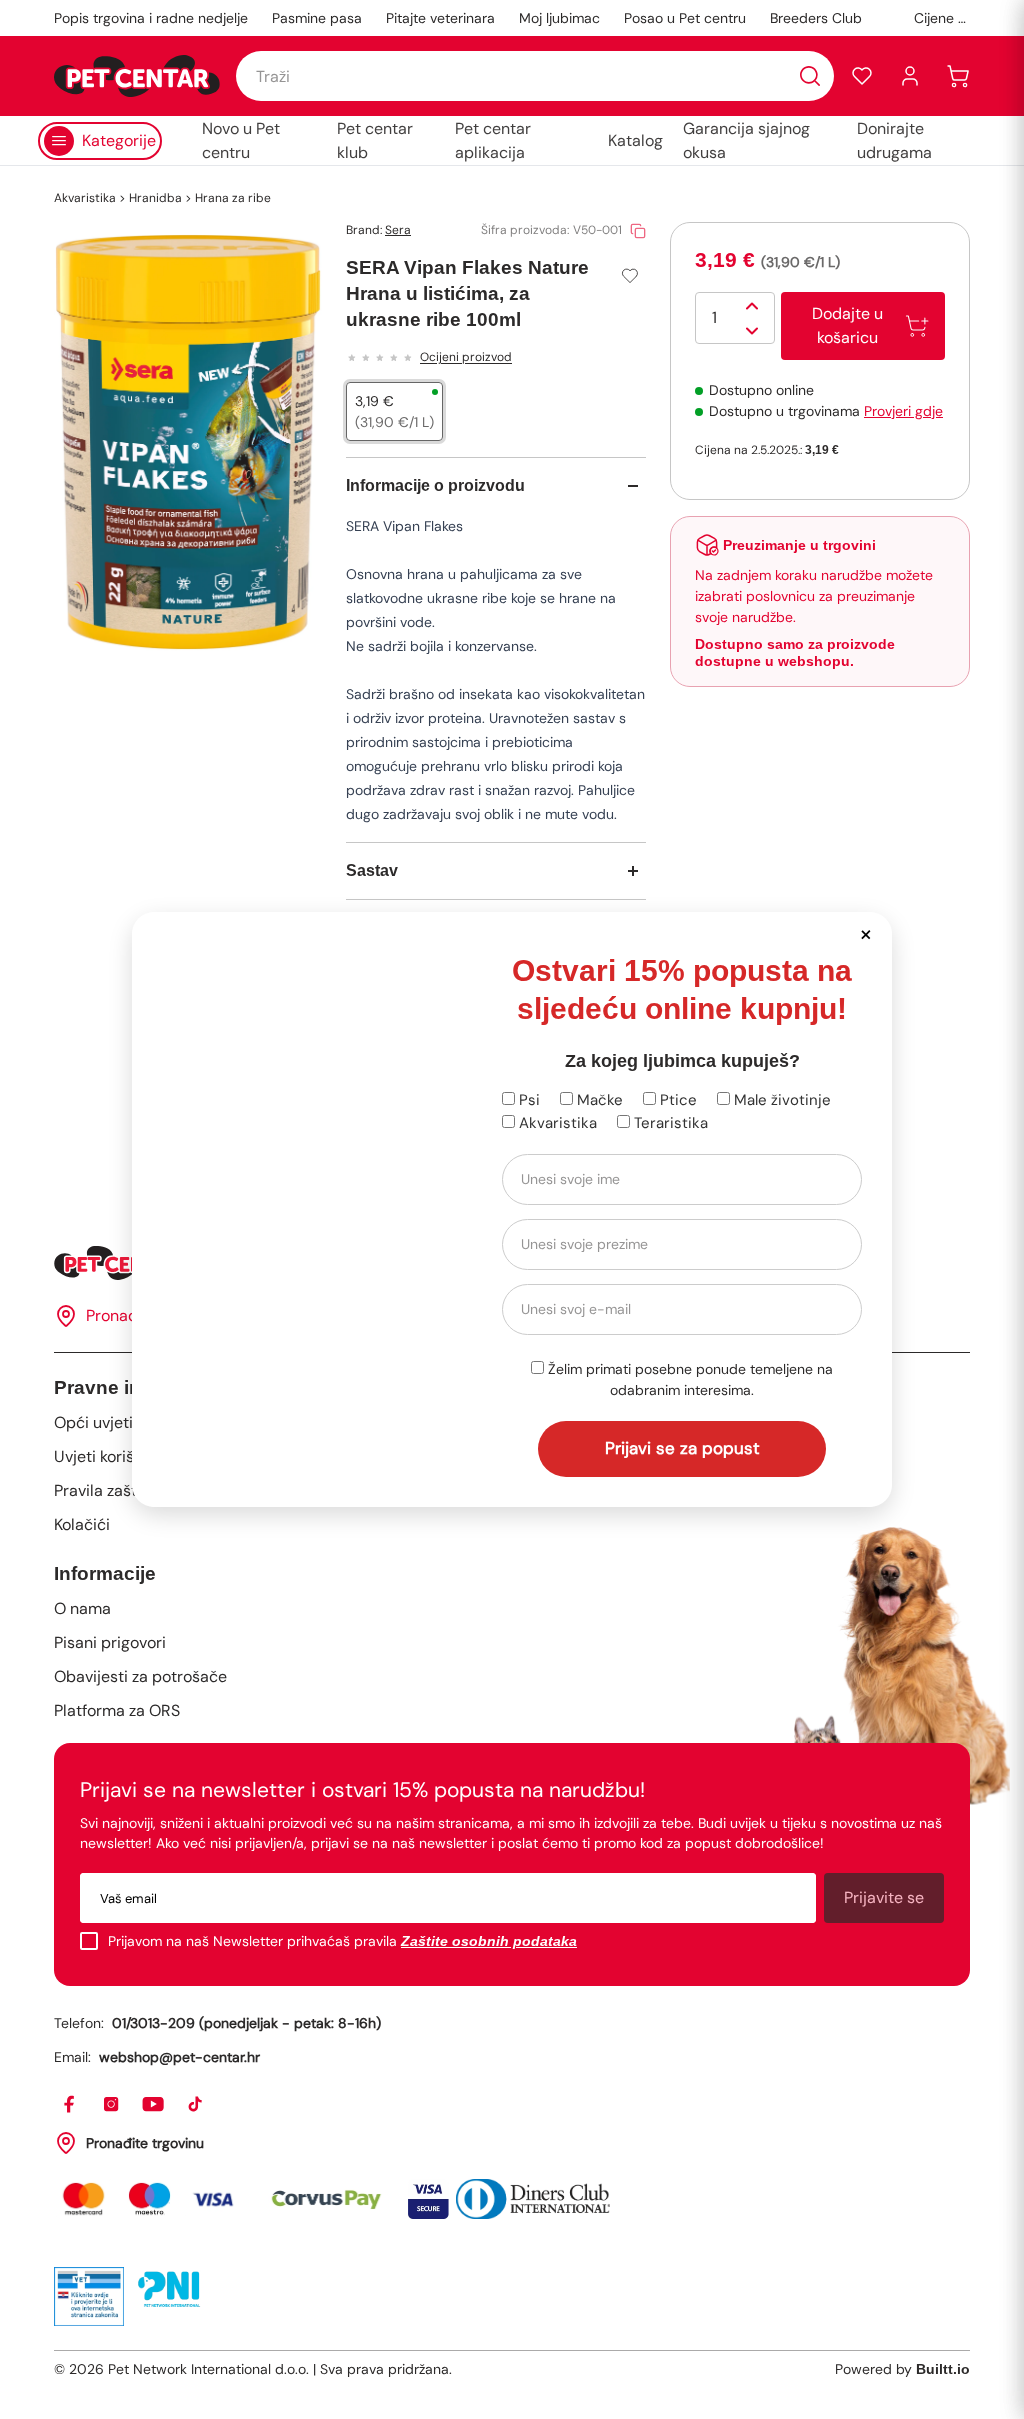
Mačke (598, 1100)
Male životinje (780, 1100)
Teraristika (669, 1123)
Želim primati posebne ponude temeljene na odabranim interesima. (688, 1379)
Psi (527, 1100)
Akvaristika (556, 1123)
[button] (865, 933)
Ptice (676, 1100)
